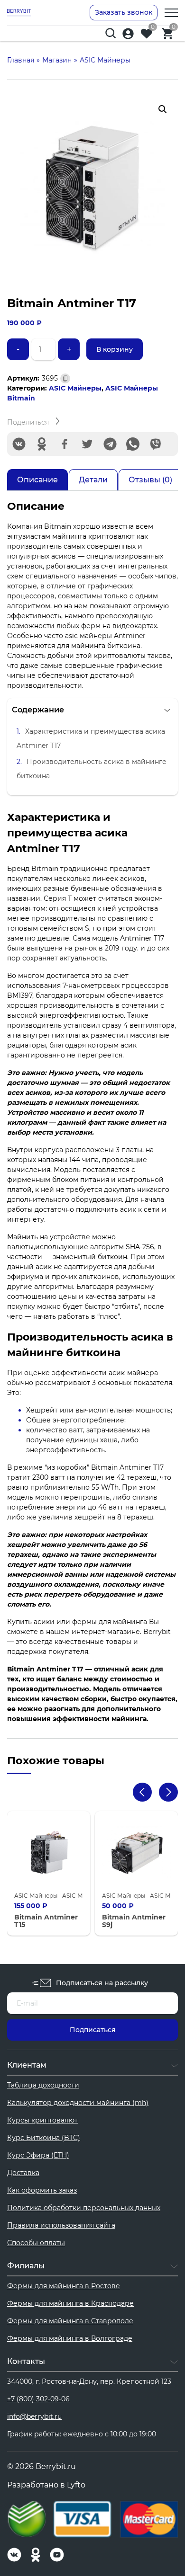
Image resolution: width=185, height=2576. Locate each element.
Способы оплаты (36, 2243)
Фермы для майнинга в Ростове (64, 2286)
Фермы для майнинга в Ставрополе (70, 2321)
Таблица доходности (43, 2085)
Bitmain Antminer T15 (46, 1921)
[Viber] (156, 444)
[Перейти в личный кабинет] (128, 34)
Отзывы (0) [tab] (150, 480)
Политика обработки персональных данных (84, 2208)
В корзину (115, 349)
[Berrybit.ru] (19, 12)
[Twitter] (87, 444)
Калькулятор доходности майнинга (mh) (78, 2103)
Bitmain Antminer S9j (134, 1921)
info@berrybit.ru (34, 2416)
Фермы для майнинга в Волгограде (70, 2338)
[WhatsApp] (133, 444)
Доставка (23, 2173)
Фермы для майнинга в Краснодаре (70, 2303)
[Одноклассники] (42, 444)
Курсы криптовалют (42, 2120)
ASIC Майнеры (75, 388)
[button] (163, 109)
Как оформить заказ (42, 2190)
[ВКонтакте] (19, 444)
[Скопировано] (65, 378)
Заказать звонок (124, 12)
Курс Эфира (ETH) (38, 2155)
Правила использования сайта (61, 2225)
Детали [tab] (93, 480)
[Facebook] (65, 444)
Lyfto (76, 2485)
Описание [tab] (37, 480)
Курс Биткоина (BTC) (44, 2138)
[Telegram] (110, 444)
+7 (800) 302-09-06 (38, 2399)
